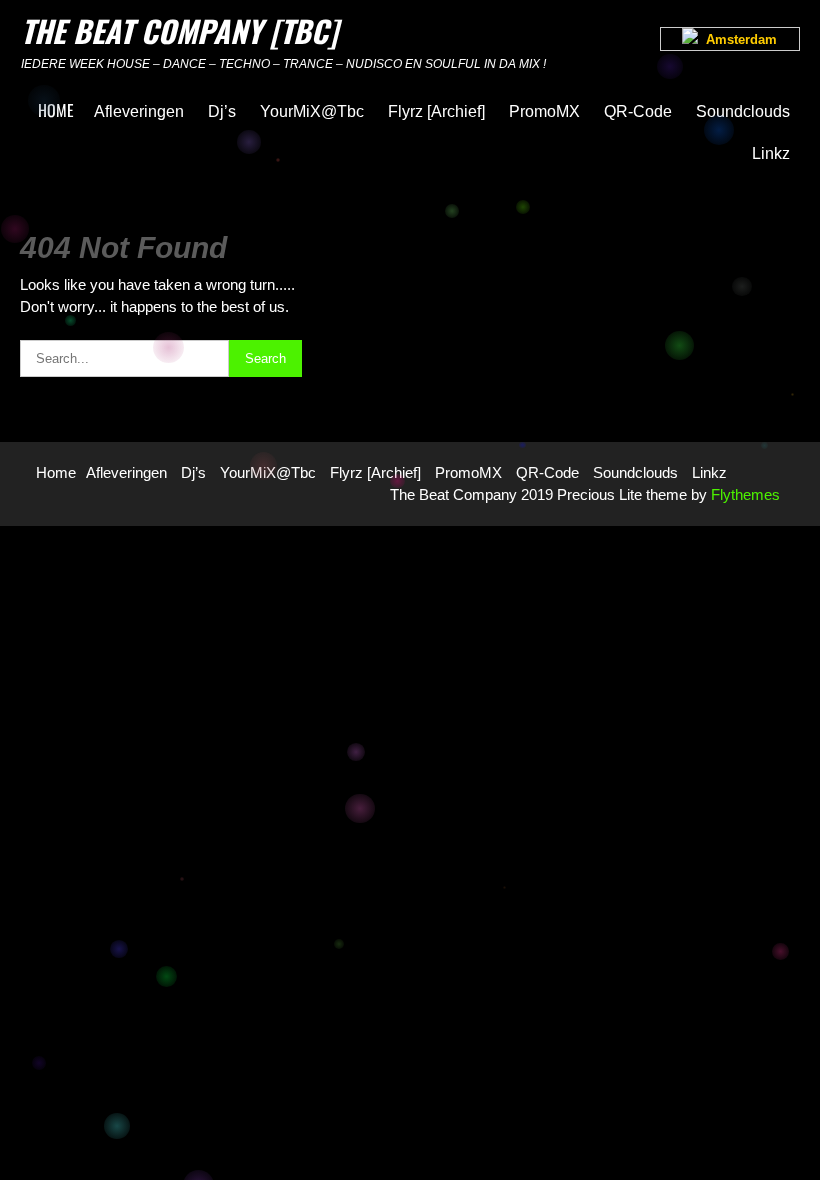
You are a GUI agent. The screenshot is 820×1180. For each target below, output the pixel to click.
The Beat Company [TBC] (179, 30)
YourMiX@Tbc (312, 111)
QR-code (638, 111)
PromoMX (544, 111)
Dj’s (222, 111)
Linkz (771, 153)
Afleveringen (139, 111)
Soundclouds (743, 111)
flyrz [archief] (436, 111)
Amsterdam (737, 39)
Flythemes (743, 494)
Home (56, 110)
